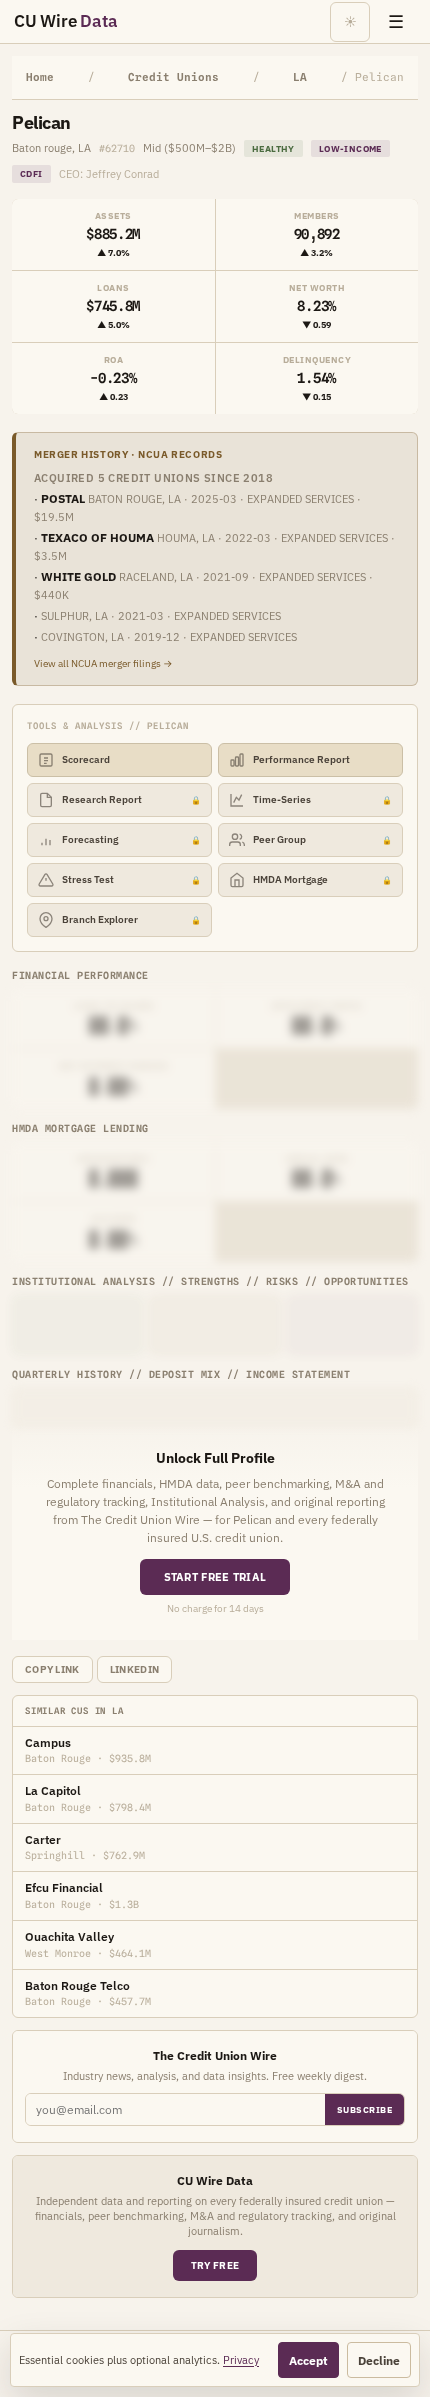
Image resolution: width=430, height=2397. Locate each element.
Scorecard (86, 759)
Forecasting (131, 839)
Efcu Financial (64, 1887)
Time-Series (322, 799)
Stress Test (131, 879)
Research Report (131, 799)
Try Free (215, 2265)
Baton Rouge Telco (77, 1985)
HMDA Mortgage (322, 879)
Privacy (241, 2360)
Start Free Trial (215, 1577)
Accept (308, 2360)
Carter (43, 1839)
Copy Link (52, 1669)
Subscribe (365, 2109)
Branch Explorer (131, 919)
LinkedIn (134, 1669)
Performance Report (301, 759)
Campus (48, 1742)
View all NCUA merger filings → (103, 663)
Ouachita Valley (69, 1936)
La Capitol (53, 1790)
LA (300, 77)
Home (40, 77)
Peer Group (322, 839)
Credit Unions (173, 77)
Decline (379, 2360)
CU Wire (66, 21)
